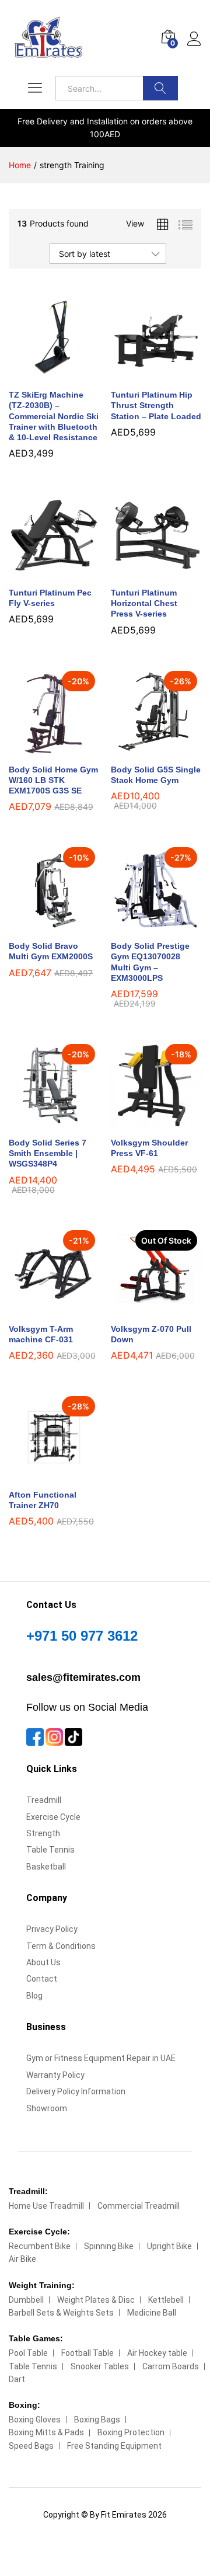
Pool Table (28, 2353)
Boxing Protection (131, 2432)
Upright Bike (169, 2246)
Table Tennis (50, 1850)
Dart (17, 2379)
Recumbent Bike (40, 2246)
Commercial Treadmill (139, 2206)
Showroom (47, 2108)
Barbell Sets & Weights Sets (61, 2313)
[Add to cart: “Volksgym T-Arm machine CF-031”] (41, 1310)
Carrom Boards (171, 2366)
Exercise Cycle (53, 1817)
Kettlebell (166, 2300)
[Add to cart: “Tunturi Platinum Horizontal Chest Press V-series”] (143, 573)
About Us (43, 1962)
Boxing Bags (97, 2420)
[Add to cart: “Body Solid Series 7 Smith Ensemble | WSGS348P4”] (41, 1123)
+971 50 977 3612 (82, 1636)
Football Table (87, 2353)
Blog (34, 1996)
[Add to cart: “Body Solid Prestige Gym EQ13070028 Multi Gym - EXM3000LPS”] (143, 927)
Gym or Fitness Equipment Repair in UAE (101, 2058)
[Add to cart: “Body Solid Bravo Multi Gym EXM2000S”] (41, 927)
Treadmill (44, 1800)
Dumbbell (26, 2300)
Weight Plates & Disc (96, 2300)
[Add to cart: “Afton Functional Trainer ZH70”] (41, 1475)
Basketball (46, 1867)
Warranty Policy (55, 2075)
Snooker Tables (100, 2366)
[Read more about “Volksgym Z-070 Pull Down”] (143, 1310)
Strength (43, 1833)
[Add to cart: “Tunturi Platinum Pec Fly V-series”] (41, 573)
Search (160, 88)
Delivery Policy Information (76, 2091)
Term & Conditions (61, 1946)
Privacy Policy (52, 1929)
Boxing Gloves (35, 2420)
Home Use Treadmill (46, 2206)
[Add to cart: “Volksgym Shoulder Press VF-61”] (143, 1123)
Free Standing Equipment (114, 2446)
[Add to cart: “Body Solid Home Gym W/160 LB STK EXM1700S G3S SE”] (41, 750)
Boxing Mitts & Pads (46, 2432)
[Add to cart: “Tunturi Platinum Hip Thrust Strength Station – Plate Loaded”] (143, 375)
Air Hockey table (157, 2353)
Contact (42, 1979)
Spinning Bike (109, 2246)
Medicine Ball (152, 2313)
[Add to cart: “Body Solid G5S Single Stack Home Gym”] (143, 750)
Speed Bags (31, 2446)
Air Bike (22, 2259)
